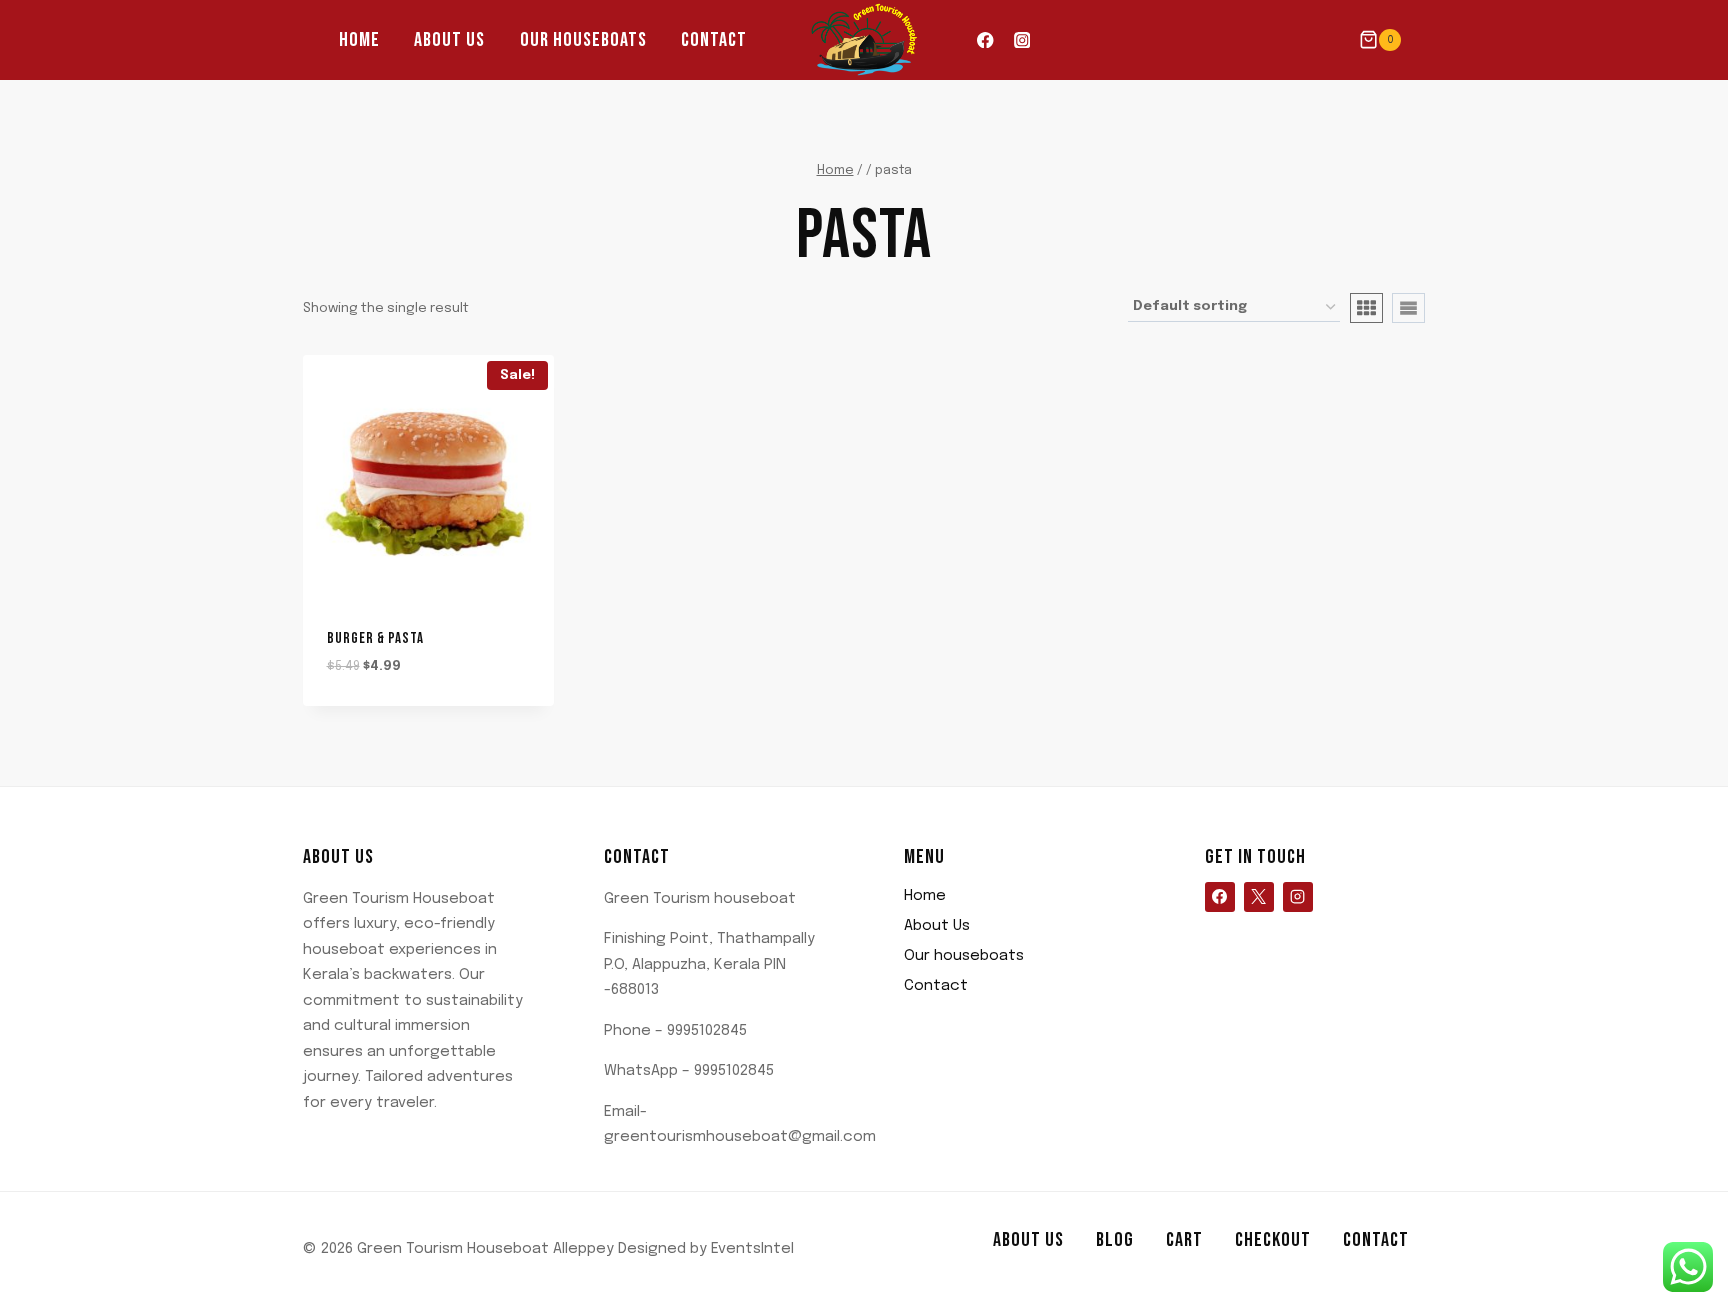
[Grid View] (1366, 308)
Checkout (1273, 1240)
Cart (1184, 1240)
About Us (449, 40)
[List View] (1408, 308)
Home (359, 40)
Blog (1115, 1240)
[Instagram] (1021, 40)
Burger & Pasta (375, 638)
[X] (1259, 897)
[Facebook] (985, 40)
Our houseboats (583, 40)
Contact (714, 40)
